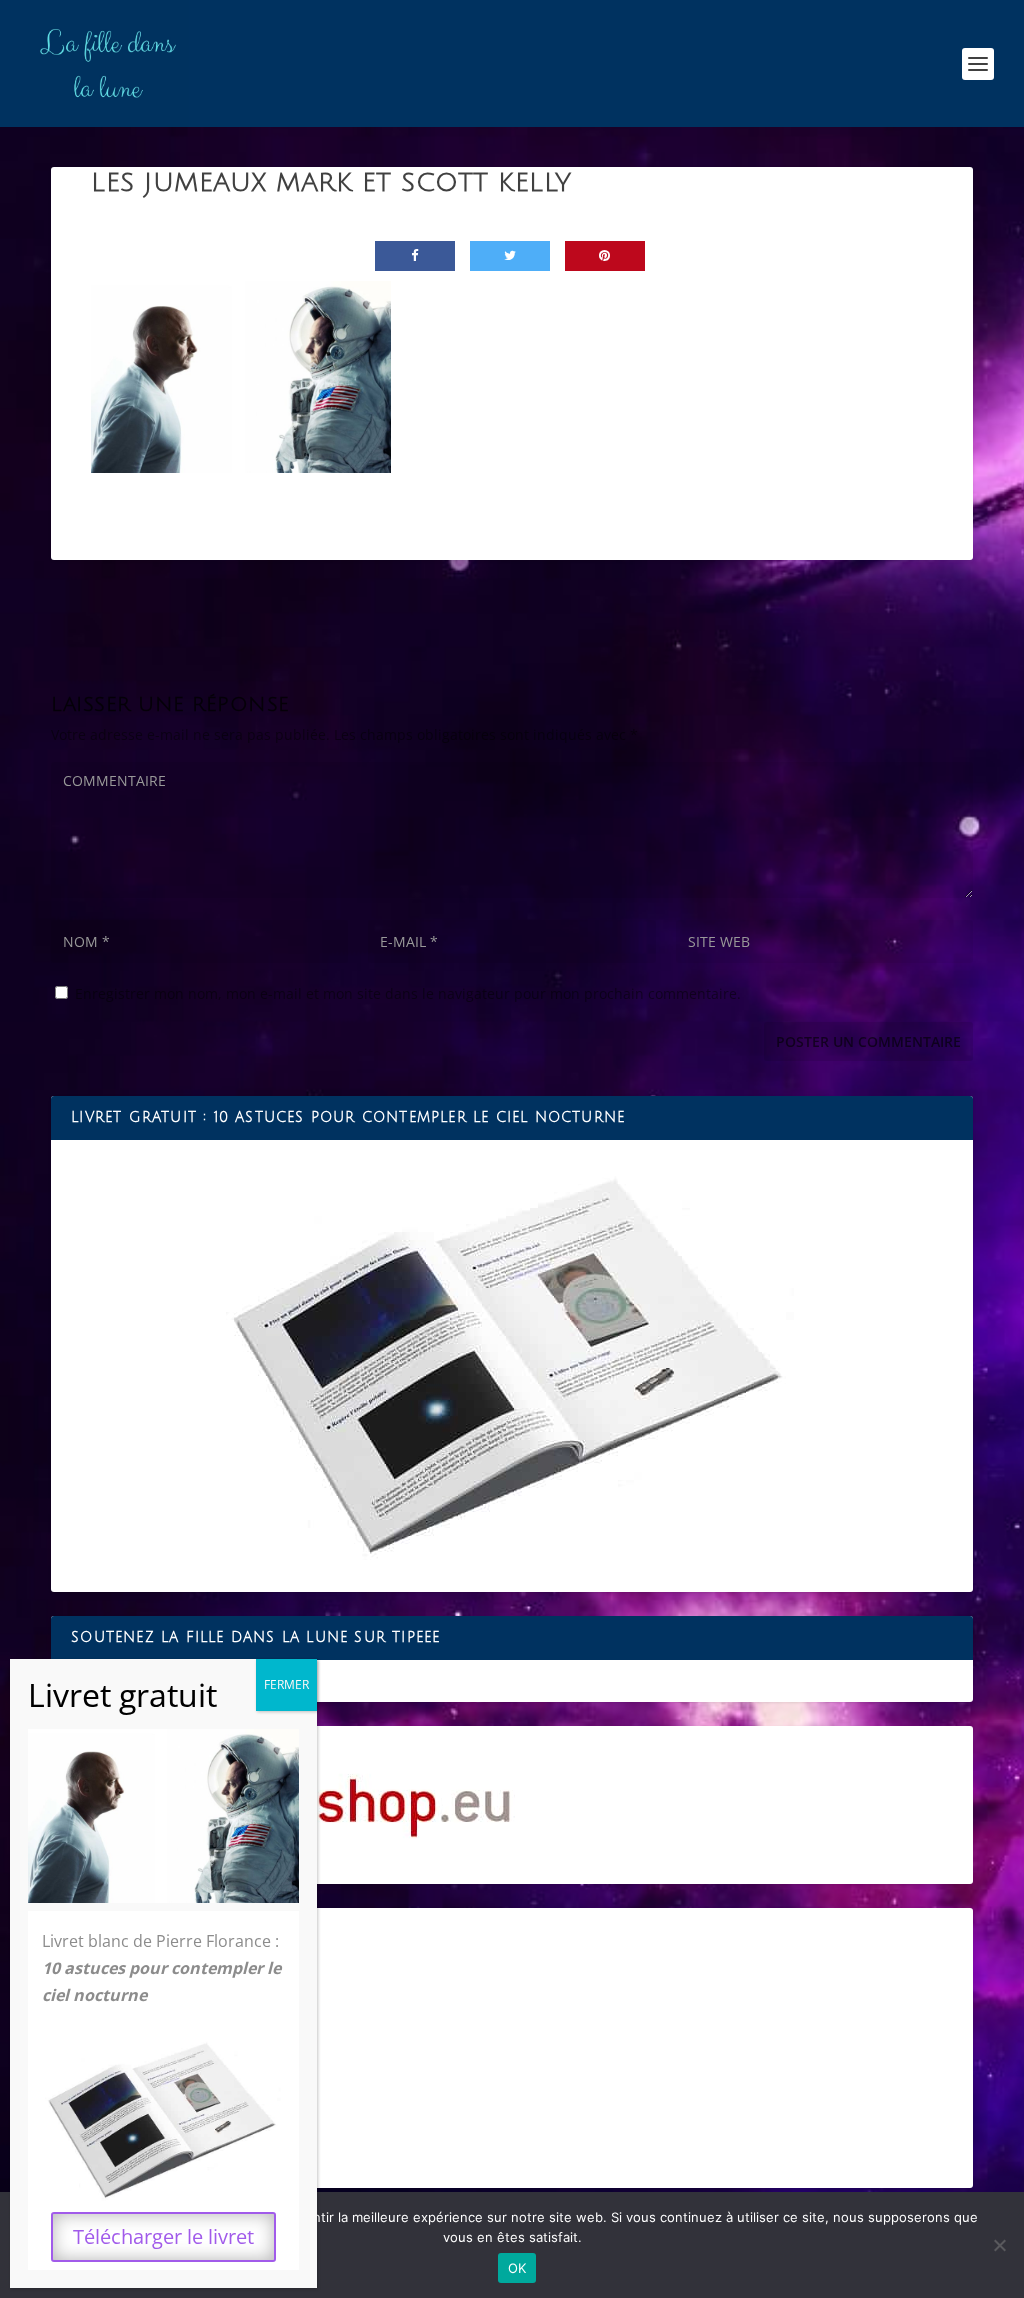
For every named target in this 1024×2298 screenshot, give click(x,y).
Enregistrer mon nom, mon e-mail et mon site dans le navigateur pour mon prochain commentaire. (408, 993)
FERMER (286, 1684)
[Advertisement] (512, 2048)
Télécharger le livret (163, 2236)
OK (517, 2268)
